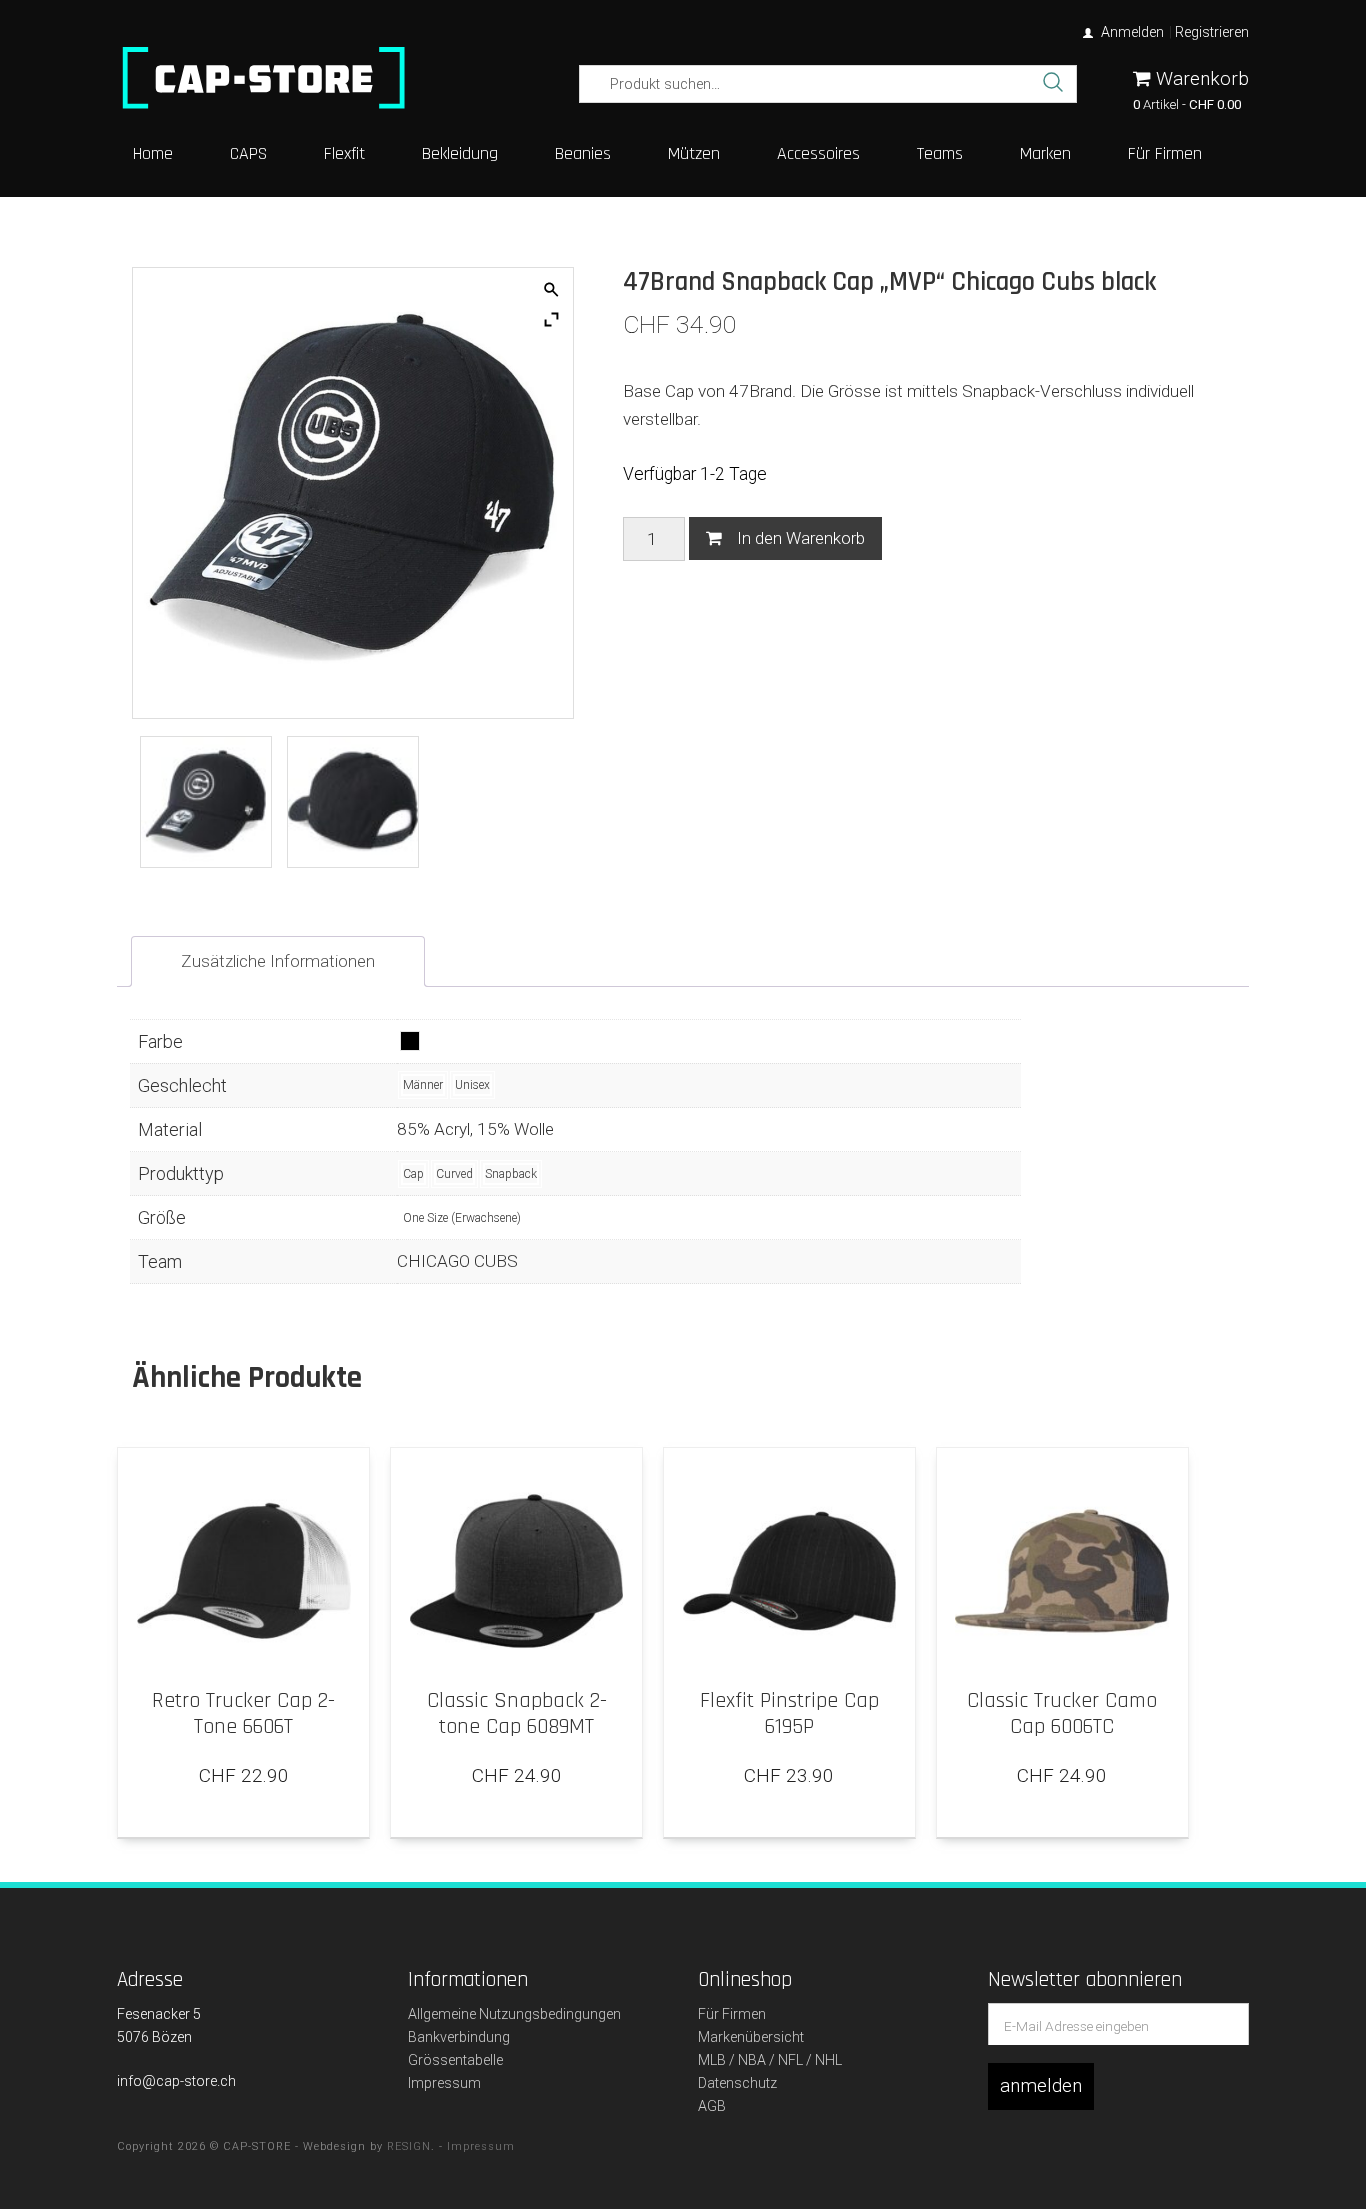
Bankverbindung (459, 2037)
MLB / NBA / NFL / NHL (770, 2060)
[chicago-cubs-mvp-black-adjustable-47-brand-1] (353, 802)
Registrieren (1212, 32)
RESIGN (409, 2146)
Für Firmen (732, 2014)
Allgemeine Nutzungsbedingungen (514, 2014)
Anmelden (1132, 32)
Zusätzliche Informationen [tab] (278, 961)
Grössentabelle (455, 2060)
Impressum (444, 2083)
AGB (712, 2106)
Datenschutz (737, 2083)
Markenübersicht (751, 2037)
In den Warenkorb (801, 538)
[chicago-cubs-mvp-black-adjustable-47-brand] (206, 802)
